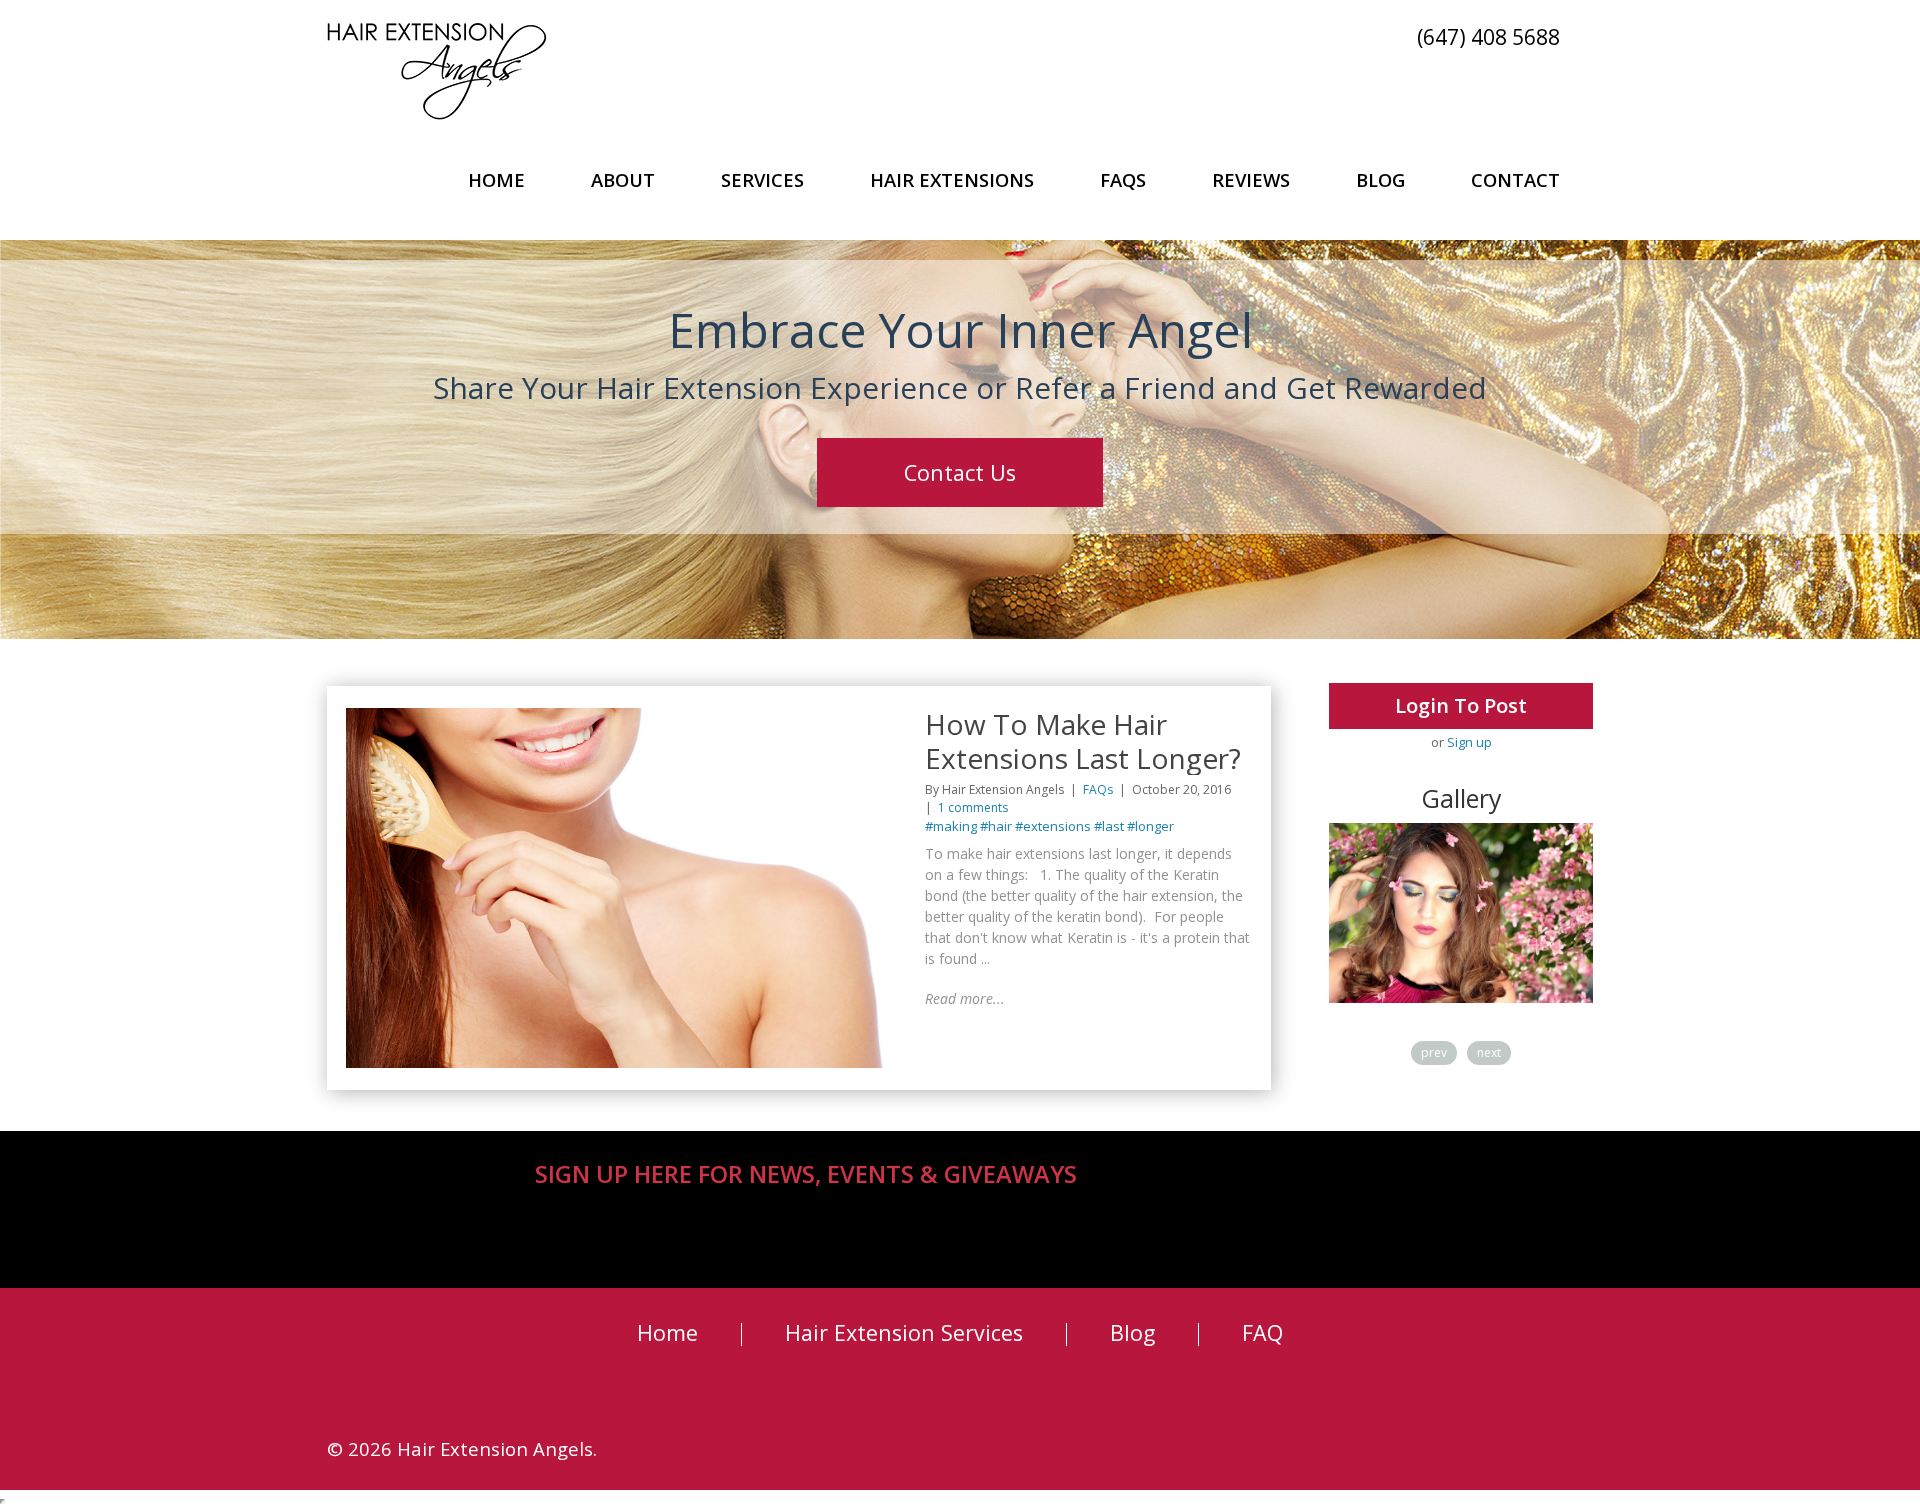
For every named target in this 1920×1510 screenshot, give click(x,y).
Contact (1515, 179)
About (623, 179)
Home (496, 179)
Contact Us (960, 472)
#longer (1150, 826)
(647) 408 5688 (1488, 35)
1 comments (973, 807)
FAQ (1262, 1332)
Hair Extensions (952, 179)
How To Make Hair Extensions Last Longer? (1083, 741)
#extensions (1053, 826)
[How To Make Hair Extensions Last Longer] (622, 717)
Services (762, 179)
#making (951, 826)
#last (1109, 826)
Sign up (1469, 742)
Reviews (1251, 179)
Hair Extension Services (904, 1332)
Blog (1380, 179)
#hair (996, 826)
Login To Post (1461, 705)
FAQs (1123, 179)
